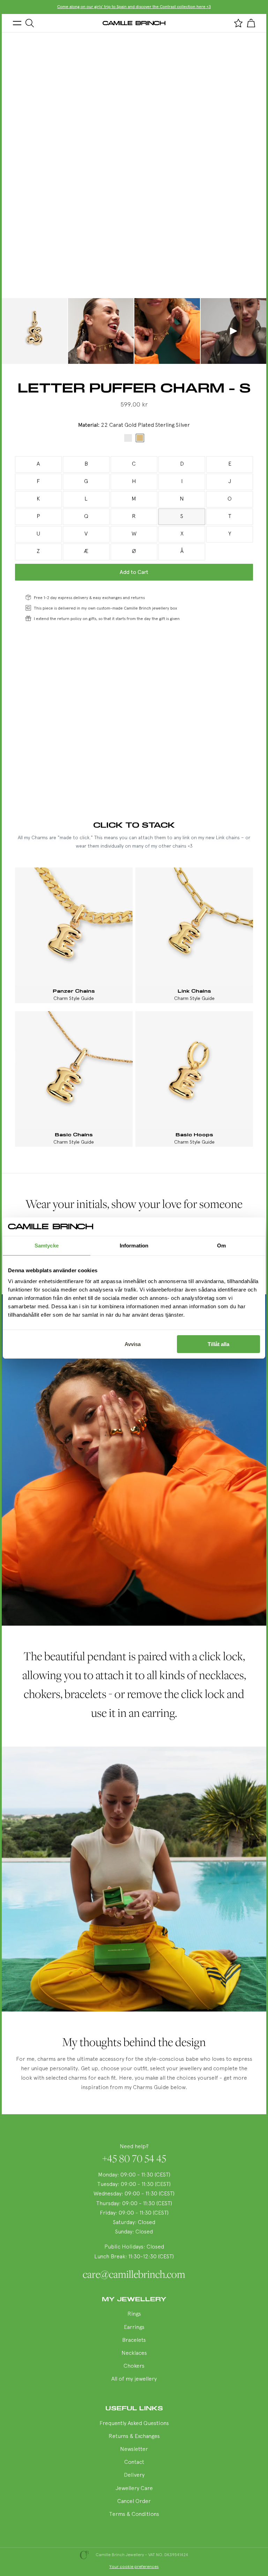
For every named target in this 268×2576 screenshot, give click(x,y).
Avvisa (133, 1344)
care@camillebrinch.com (134, 2274)
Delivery (134, 2475)
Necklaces (134, 2353)
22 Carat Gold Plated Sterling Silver (140, 438)
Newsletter (134, 2449)
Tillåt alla (218, 1344)
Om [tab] (221, 1246)
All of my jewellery (134, 2379)
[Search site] (30, 23)
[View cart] (251, 23)
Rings (134, 2314)
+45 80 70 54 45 (134, 2158)
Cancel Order (134, 2502)
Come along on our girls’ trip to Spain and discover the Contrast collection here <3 (134, 7)
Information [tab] (134, 1246)
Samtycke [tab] (47, 1246)
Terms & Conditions (134, 2514)
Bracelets (134, 2340)
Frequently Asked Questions (134, 2424)
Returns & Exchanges (134, 2437)
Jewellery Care (134, 2489)
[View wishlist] (238, 23)
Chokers (134, 2366)
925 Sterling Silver (128, 438)
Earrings (134, 2327)
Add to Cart (134, 572)
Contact (134, 2462)
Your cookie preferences (134, 2567)
